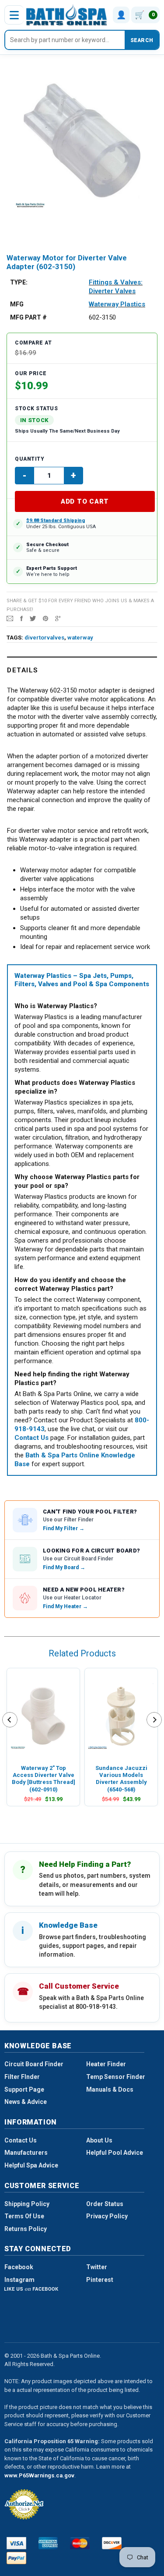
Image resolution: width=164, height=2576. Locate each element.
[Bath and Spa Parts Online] (67, 15)
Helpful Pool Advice (115, 2153)
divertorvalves (44, 638)
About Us (99, 2140)
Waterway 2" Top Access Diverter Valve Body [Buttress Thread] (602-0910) (44, 1779)
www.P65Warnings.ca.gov (39, 2475)
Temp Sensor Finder (116, 2077)
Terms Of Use (24, 2216)
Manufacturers (26, 2153)
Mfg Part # (28, 317)
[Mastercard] (80, 2543)
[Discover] (112, 2543)
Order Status (105, 2204)
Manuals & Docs (110, 2089)
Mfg (17, 304)
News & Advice (26, 2102)
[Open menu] (14, 15)
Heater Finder (106, 2064)
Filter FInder (22, 2077)
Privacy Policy (107, 2216)
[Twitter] (33, 618)
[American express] (48, 2543)
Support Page (24, 2089)
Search (142, 40)
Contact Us (21, 2140)
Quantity (30, 459)
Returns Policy (26, 2229)
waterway (80, 638)
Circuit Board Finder (34, 2064)
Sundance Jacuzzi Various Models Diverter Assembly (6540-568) (121, 1779)
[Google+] (58, 618)
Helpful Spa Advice (31, 2165)
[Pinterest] (45, 618)
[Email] (10, 618)
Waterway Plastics (117, 304)
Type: (19, 282)
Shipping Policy (27, 2204)
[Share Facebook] (21, 618)
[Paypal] (16, 2558)
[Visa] (16, 2543)
